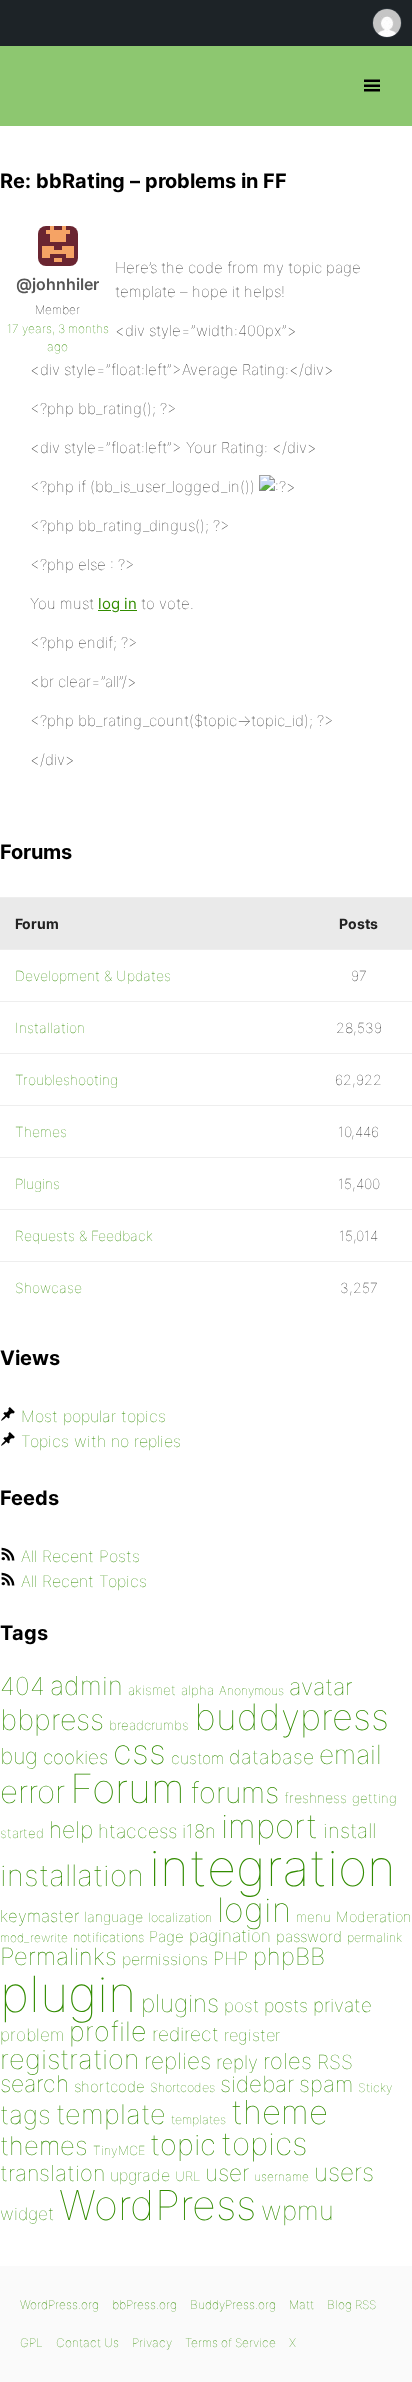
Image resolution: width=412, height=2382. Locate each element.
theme (279, 2112)
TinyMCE (119, 2150)
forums (234, 1792)
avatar (320, 1687)
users (344, 2172)
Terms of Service (230, 2342)
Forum (127, 1788)
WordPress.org (59, 2304)
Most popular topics (93, 1416)
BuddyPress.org (233, 2304)
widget (27, 2213)
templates (198, 2119)
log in (117, 603)
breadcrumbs (149, 1725)
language (113, 1916)
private (342, 2005)
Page (166, 1936)
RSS (335, 2062)
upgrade (140, 2175)
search (34, 2084)
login (254, 1909)
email (350, 1754)
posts (286, 2005)
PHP (230, 1958)
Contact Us (87, 2342)
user (227, 2172)
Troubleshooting (66, 1079)
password (309, 1936)
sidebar (257, 2083)
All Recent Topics (84, 1581)
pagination (230, 1935)
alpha (197, 1690)
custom (197, 1758)
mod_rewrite (34, 1937)
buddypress (291, 1717)
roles (287, 2061)
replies (177, 2060)
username (281, 2176)
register (252, 2035)
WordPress (157, 2205)
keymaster (39, 1916)
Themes (41, 1131)
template (111, 2114)
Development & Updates (93, 975)
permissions (165, 1959)
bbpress (52, 1719)
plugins (180, 2003)
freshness (315, 1797)
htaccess (137, 1831)
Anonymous (251, 1690)
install (349, 1830)
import (269, 1826)
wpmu (297, 2210)
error (32, 1792)
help (71, 1830)
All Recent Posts (80, 1556)
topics (264, 2144)
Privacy (152, 2342)
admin (86, 1685)
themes (44, 2145)
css (139, 1751)
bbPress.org (32, 86)
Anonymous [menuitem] (386, 23)
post (241, 2005)
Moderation (373, 1916)
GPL (31, 2342)
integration (272, 1867)
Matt (301, 2304)
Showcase (48, 1287)
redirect (185, 2034)
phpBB (289, 1956)
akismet (152, 1690)
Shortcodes (182, 2087)
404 (22, 1686)
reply (237, 2062)
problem (32, 2034)
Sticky (375, 2087)
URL (187, 2176)
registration (69, 2059)
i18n (199, 1831)
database (271, 1757)
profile (108, 2031)
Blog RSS (351, 2304)
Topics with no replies (101, 1441)
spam (326, 2084)
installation (72, 1875)
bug (19, 1756)
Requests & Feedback (84, 1235)
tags (25, 2114)
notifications (108, 1937)
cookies (75, 1757)
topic (183, 2144)
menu (313, 1917)
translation (52, 2173)
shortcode (109, 2086)
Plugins (37, 1183)
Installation (50, 1027)
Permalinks (58, 1956)
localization (180, 1917)
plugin (68, 1994)
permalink (374, 1937)
